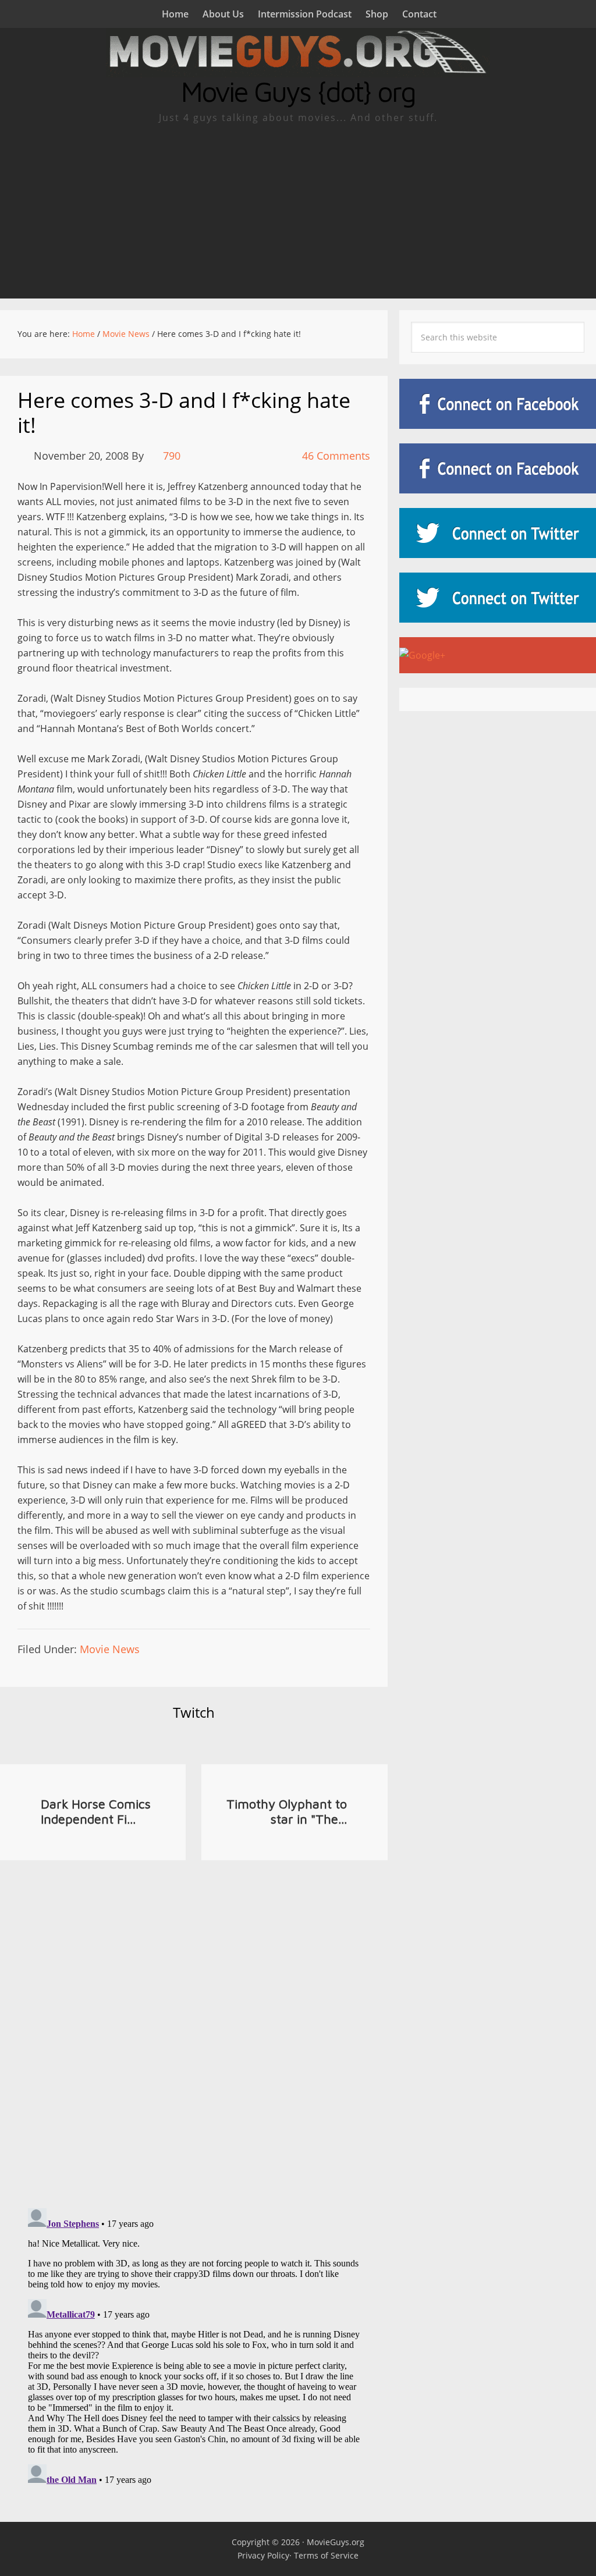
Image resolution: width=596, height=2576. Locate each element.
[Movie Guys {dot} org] (298, 70)
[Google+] (498, 655)
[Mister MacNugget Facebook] (498, 468)
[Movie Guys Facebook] (498, 404)
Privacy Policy (263, 2555)
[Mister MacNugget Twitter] (498, 598)
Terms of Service (326, 2555)
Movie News (110, 1649)
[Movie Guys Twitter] (498, 533)
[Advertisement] (298, 211)
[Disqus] (194, 2024)
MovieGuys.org (336, 2542)
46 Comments (336, 456)
